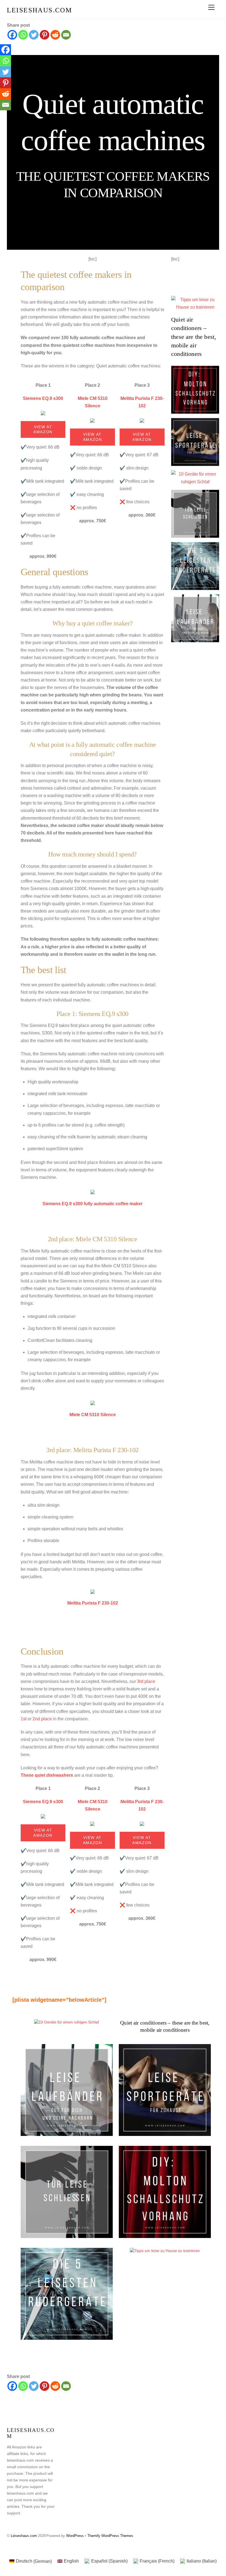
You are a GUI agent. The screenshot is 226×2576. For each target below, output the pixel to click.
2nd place (42, 1719)
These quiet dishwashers (47, 1775)
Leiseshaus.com (24, 2536)
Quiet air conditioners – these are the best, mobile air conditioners (194, 337)
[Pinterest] (45, 35)
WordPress (75, 2536)
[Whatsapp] (23, 35)
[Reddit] (55, 35)
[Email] (66, 35)
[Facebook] (12, 35)
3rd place (146, 1681)
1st (24, 1719)
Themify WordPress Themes (110, 2536)
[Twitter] (34, 35)
